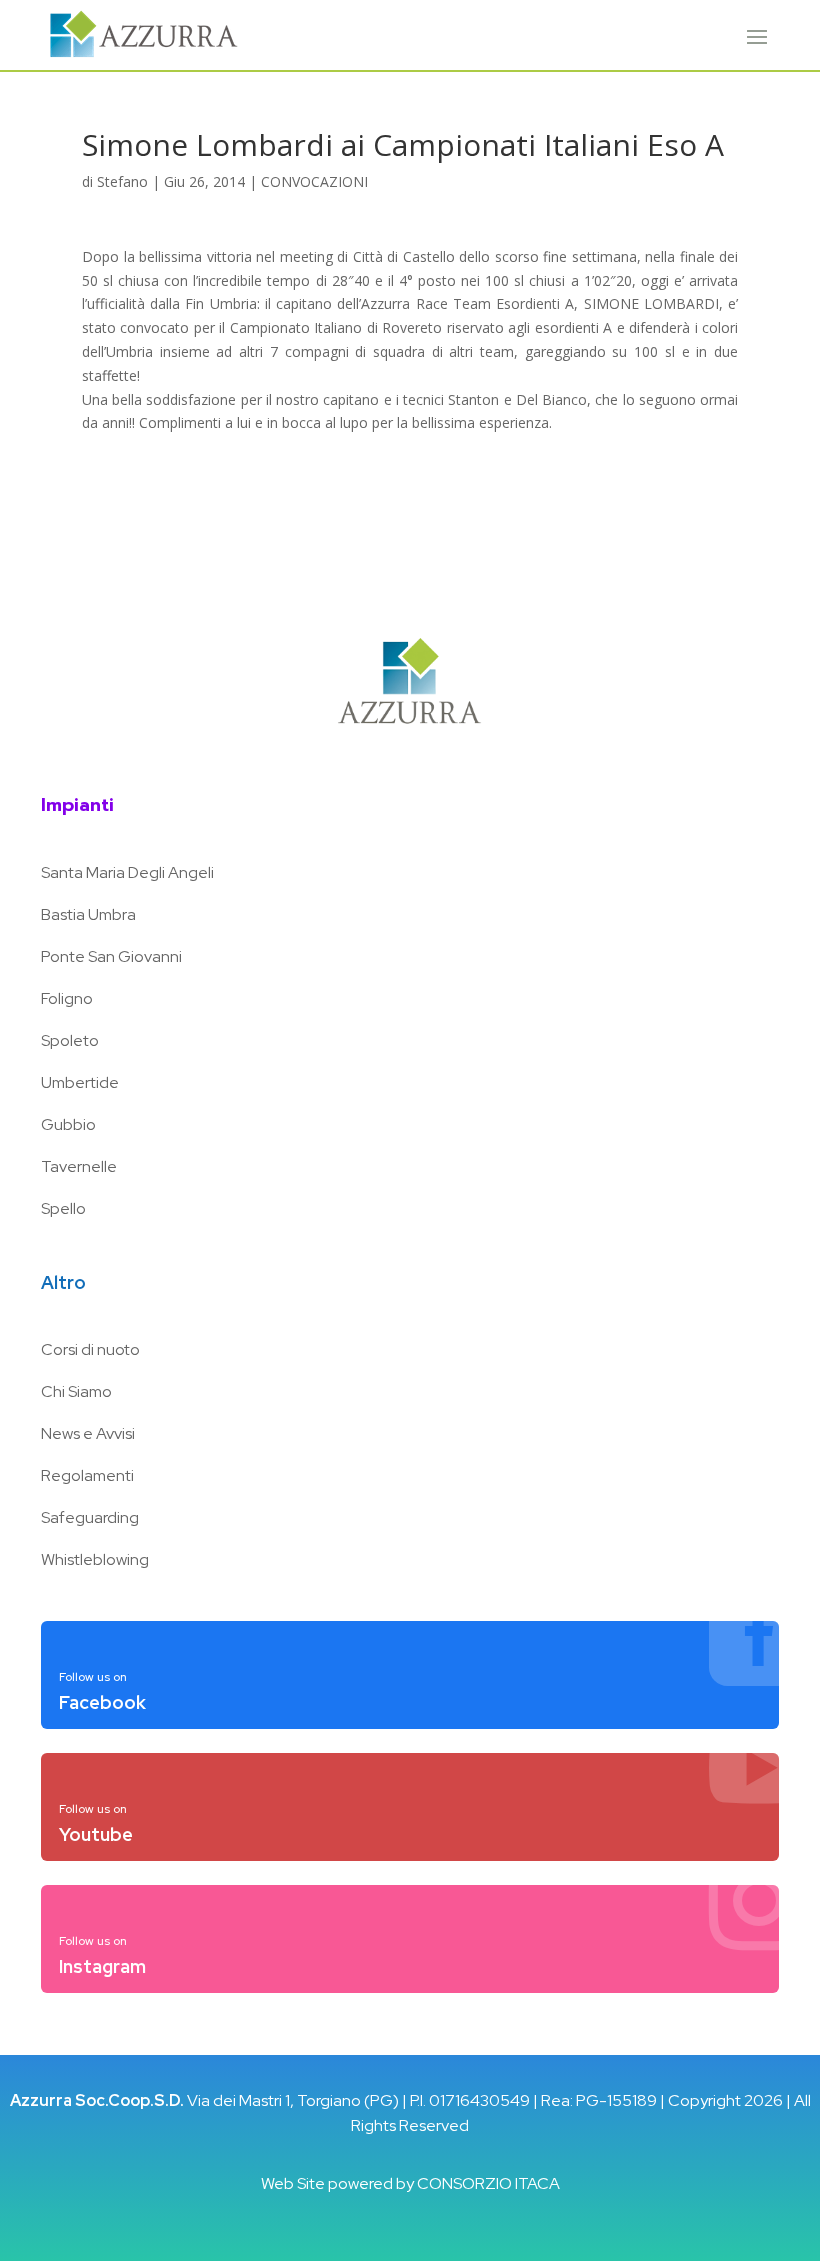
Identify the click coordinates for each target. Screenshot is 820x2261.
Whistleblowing (95, 1559)
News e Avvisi (88, 1433)
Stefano (122, 181)
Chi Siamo (76, 1391)
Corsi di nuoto (90, 1349)
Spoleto (70, 1040)
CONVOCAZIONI (314, 181)
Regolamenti (87, 1475)
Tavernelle (79, 1166)
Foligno (67, 998)
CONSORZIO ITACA (488, 2183)
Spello (63, 1208)
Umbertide (80, 1082)
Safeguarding (90, 1517)
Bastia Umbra (88, 914)
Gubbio (68, 1124)
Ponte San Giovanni (111, 956)
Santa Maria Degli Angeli (127, 872)
